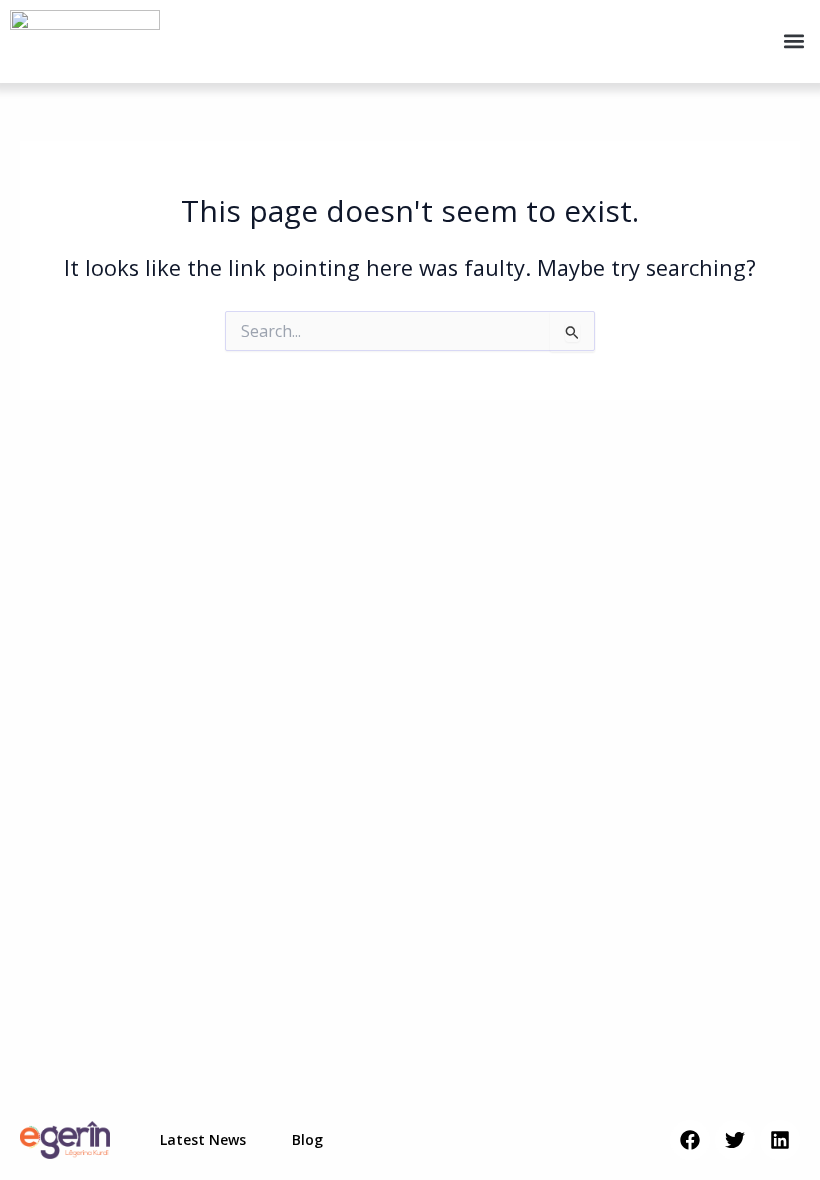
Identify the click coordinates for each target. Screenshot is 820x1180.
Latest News (203, 1139)
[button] (793, 41)
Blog (307, 1139)
